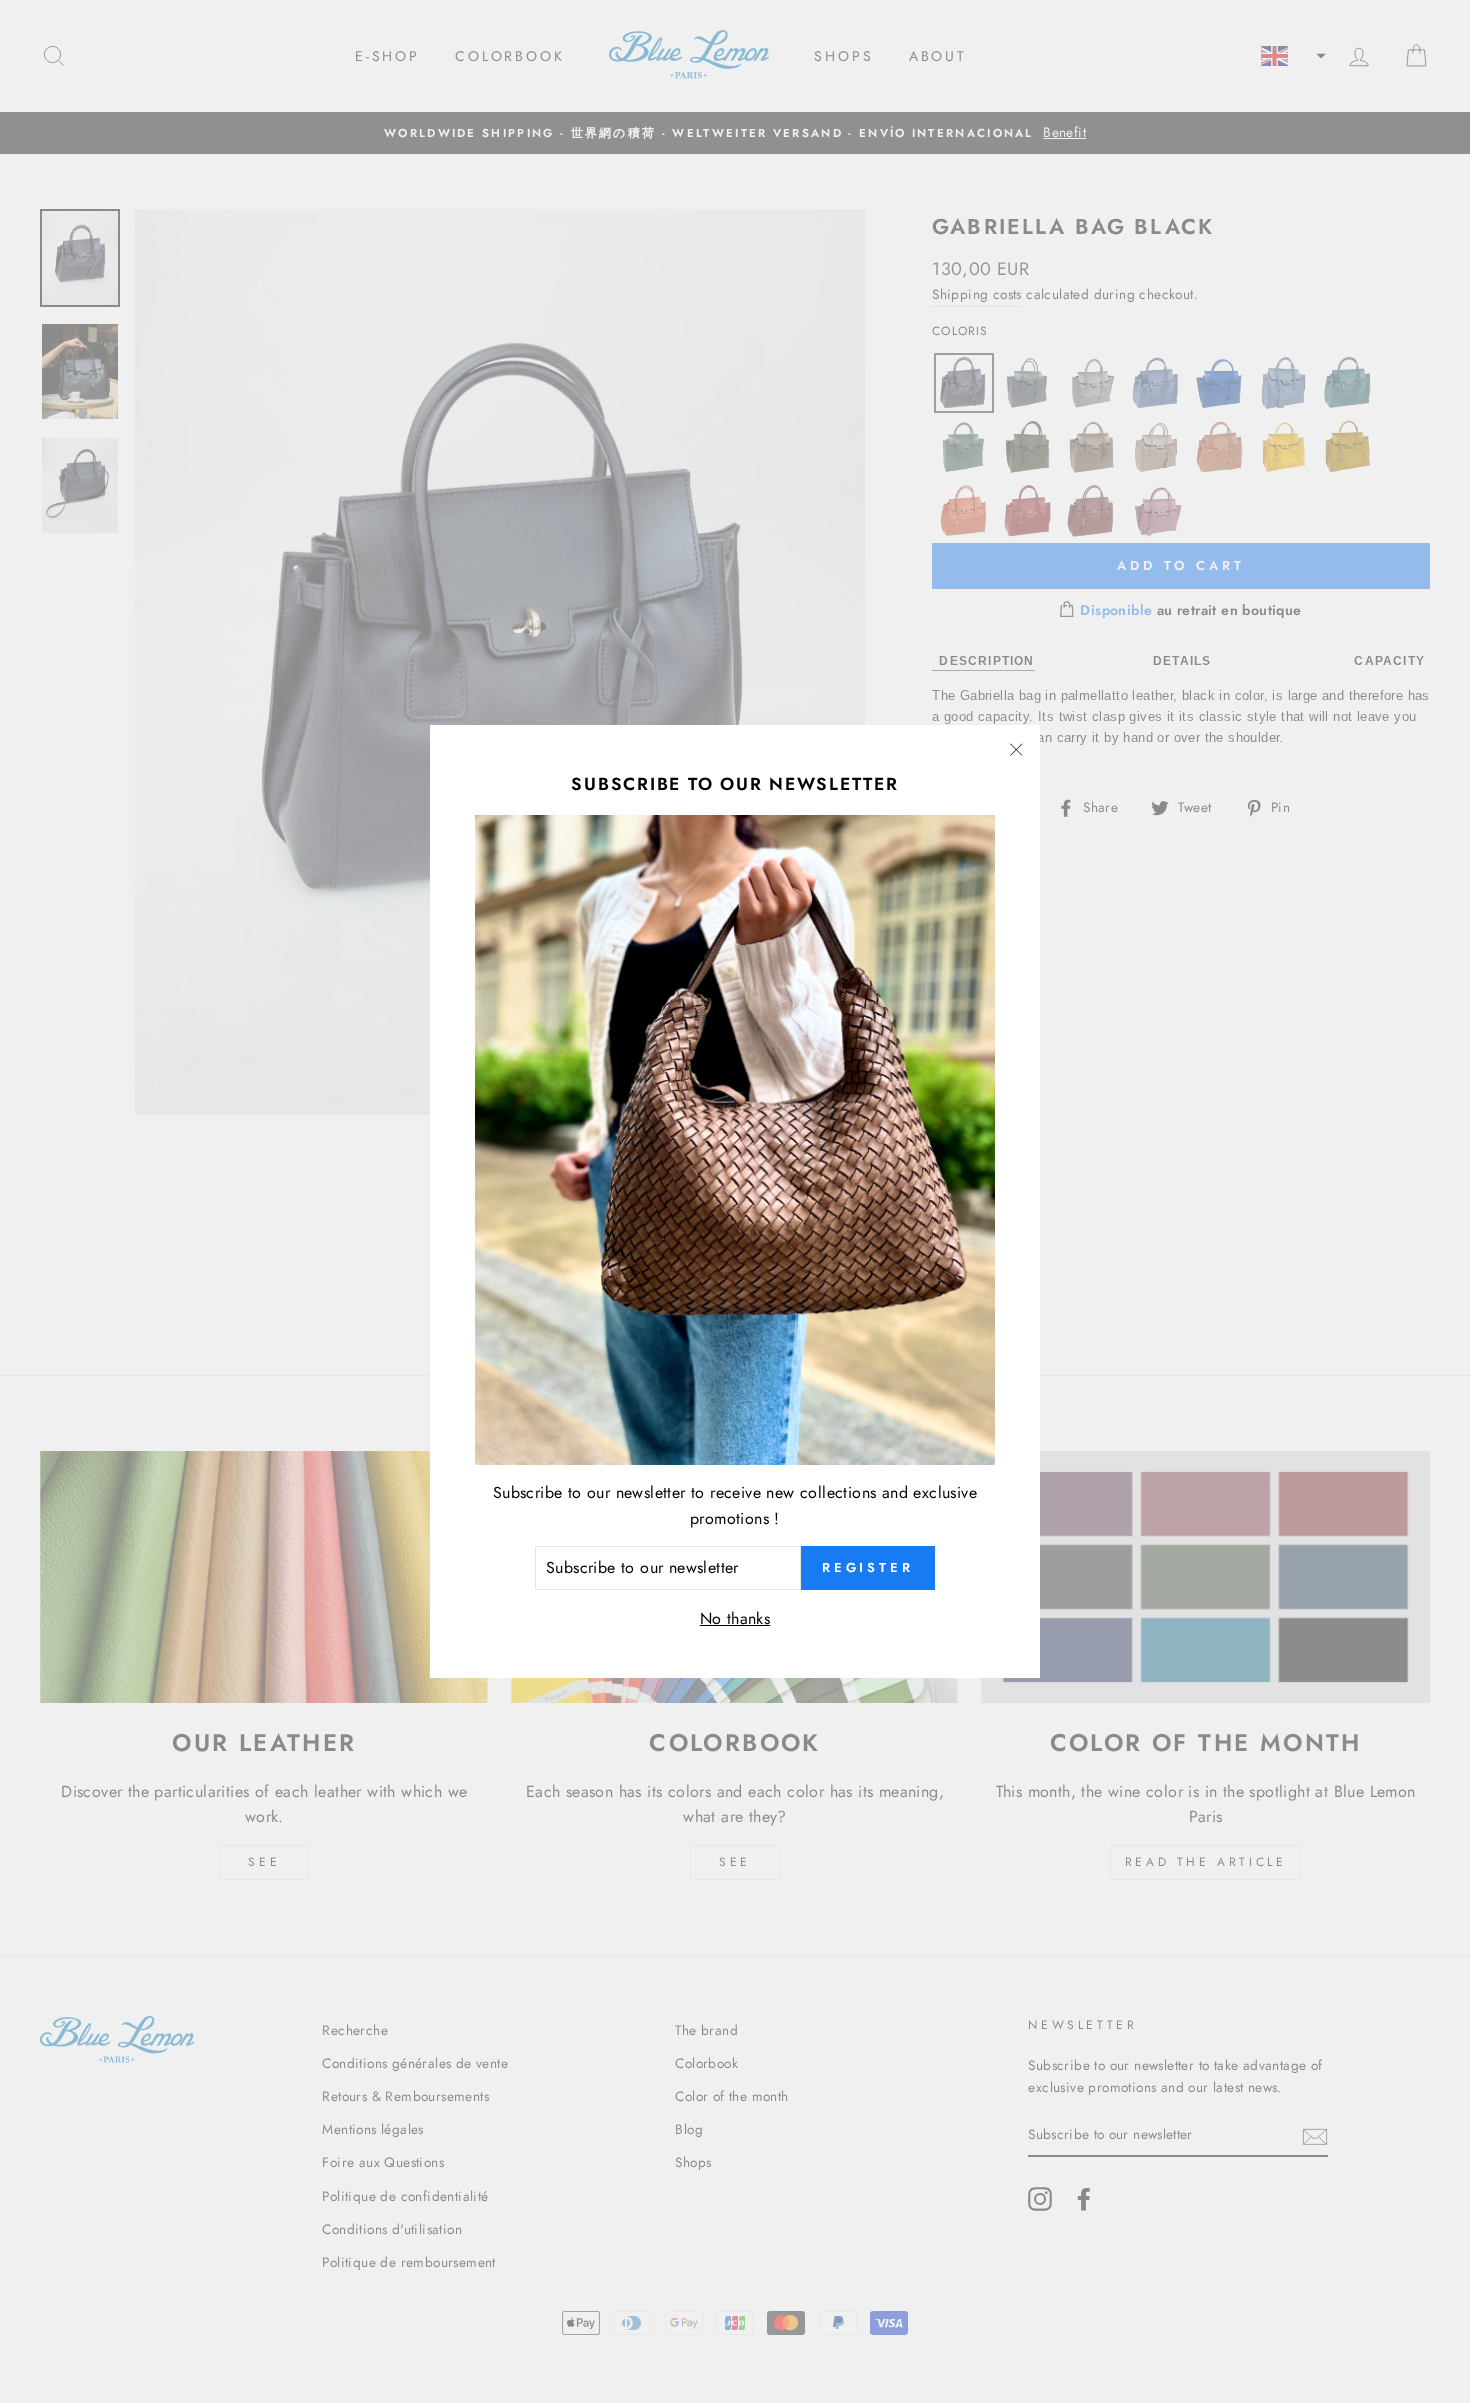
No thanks (735, 1618)
